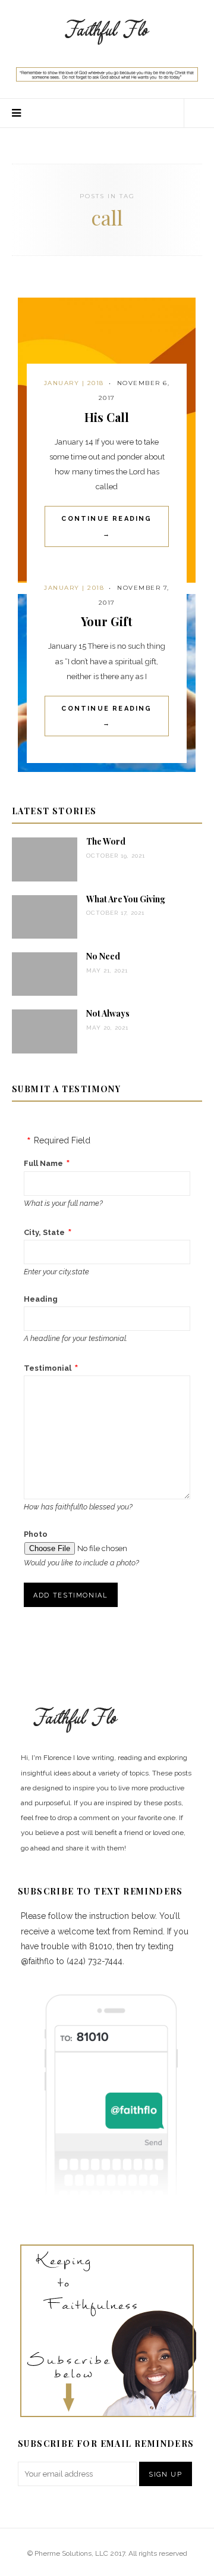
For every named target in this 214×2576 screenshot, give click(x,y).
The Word (106, 841)
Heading (41, 1299)
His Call (107, 417)
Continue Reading (106, 526)
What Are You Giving (126, 899)
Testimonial (48, 1368)
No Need (103, 956)
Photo (36, 1534)
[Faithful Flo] (107, 30)
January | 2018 (74, 383)
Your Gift (107, 621)
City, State (44, 1232)
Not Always (108, 1013)
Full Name (43, 1163)
